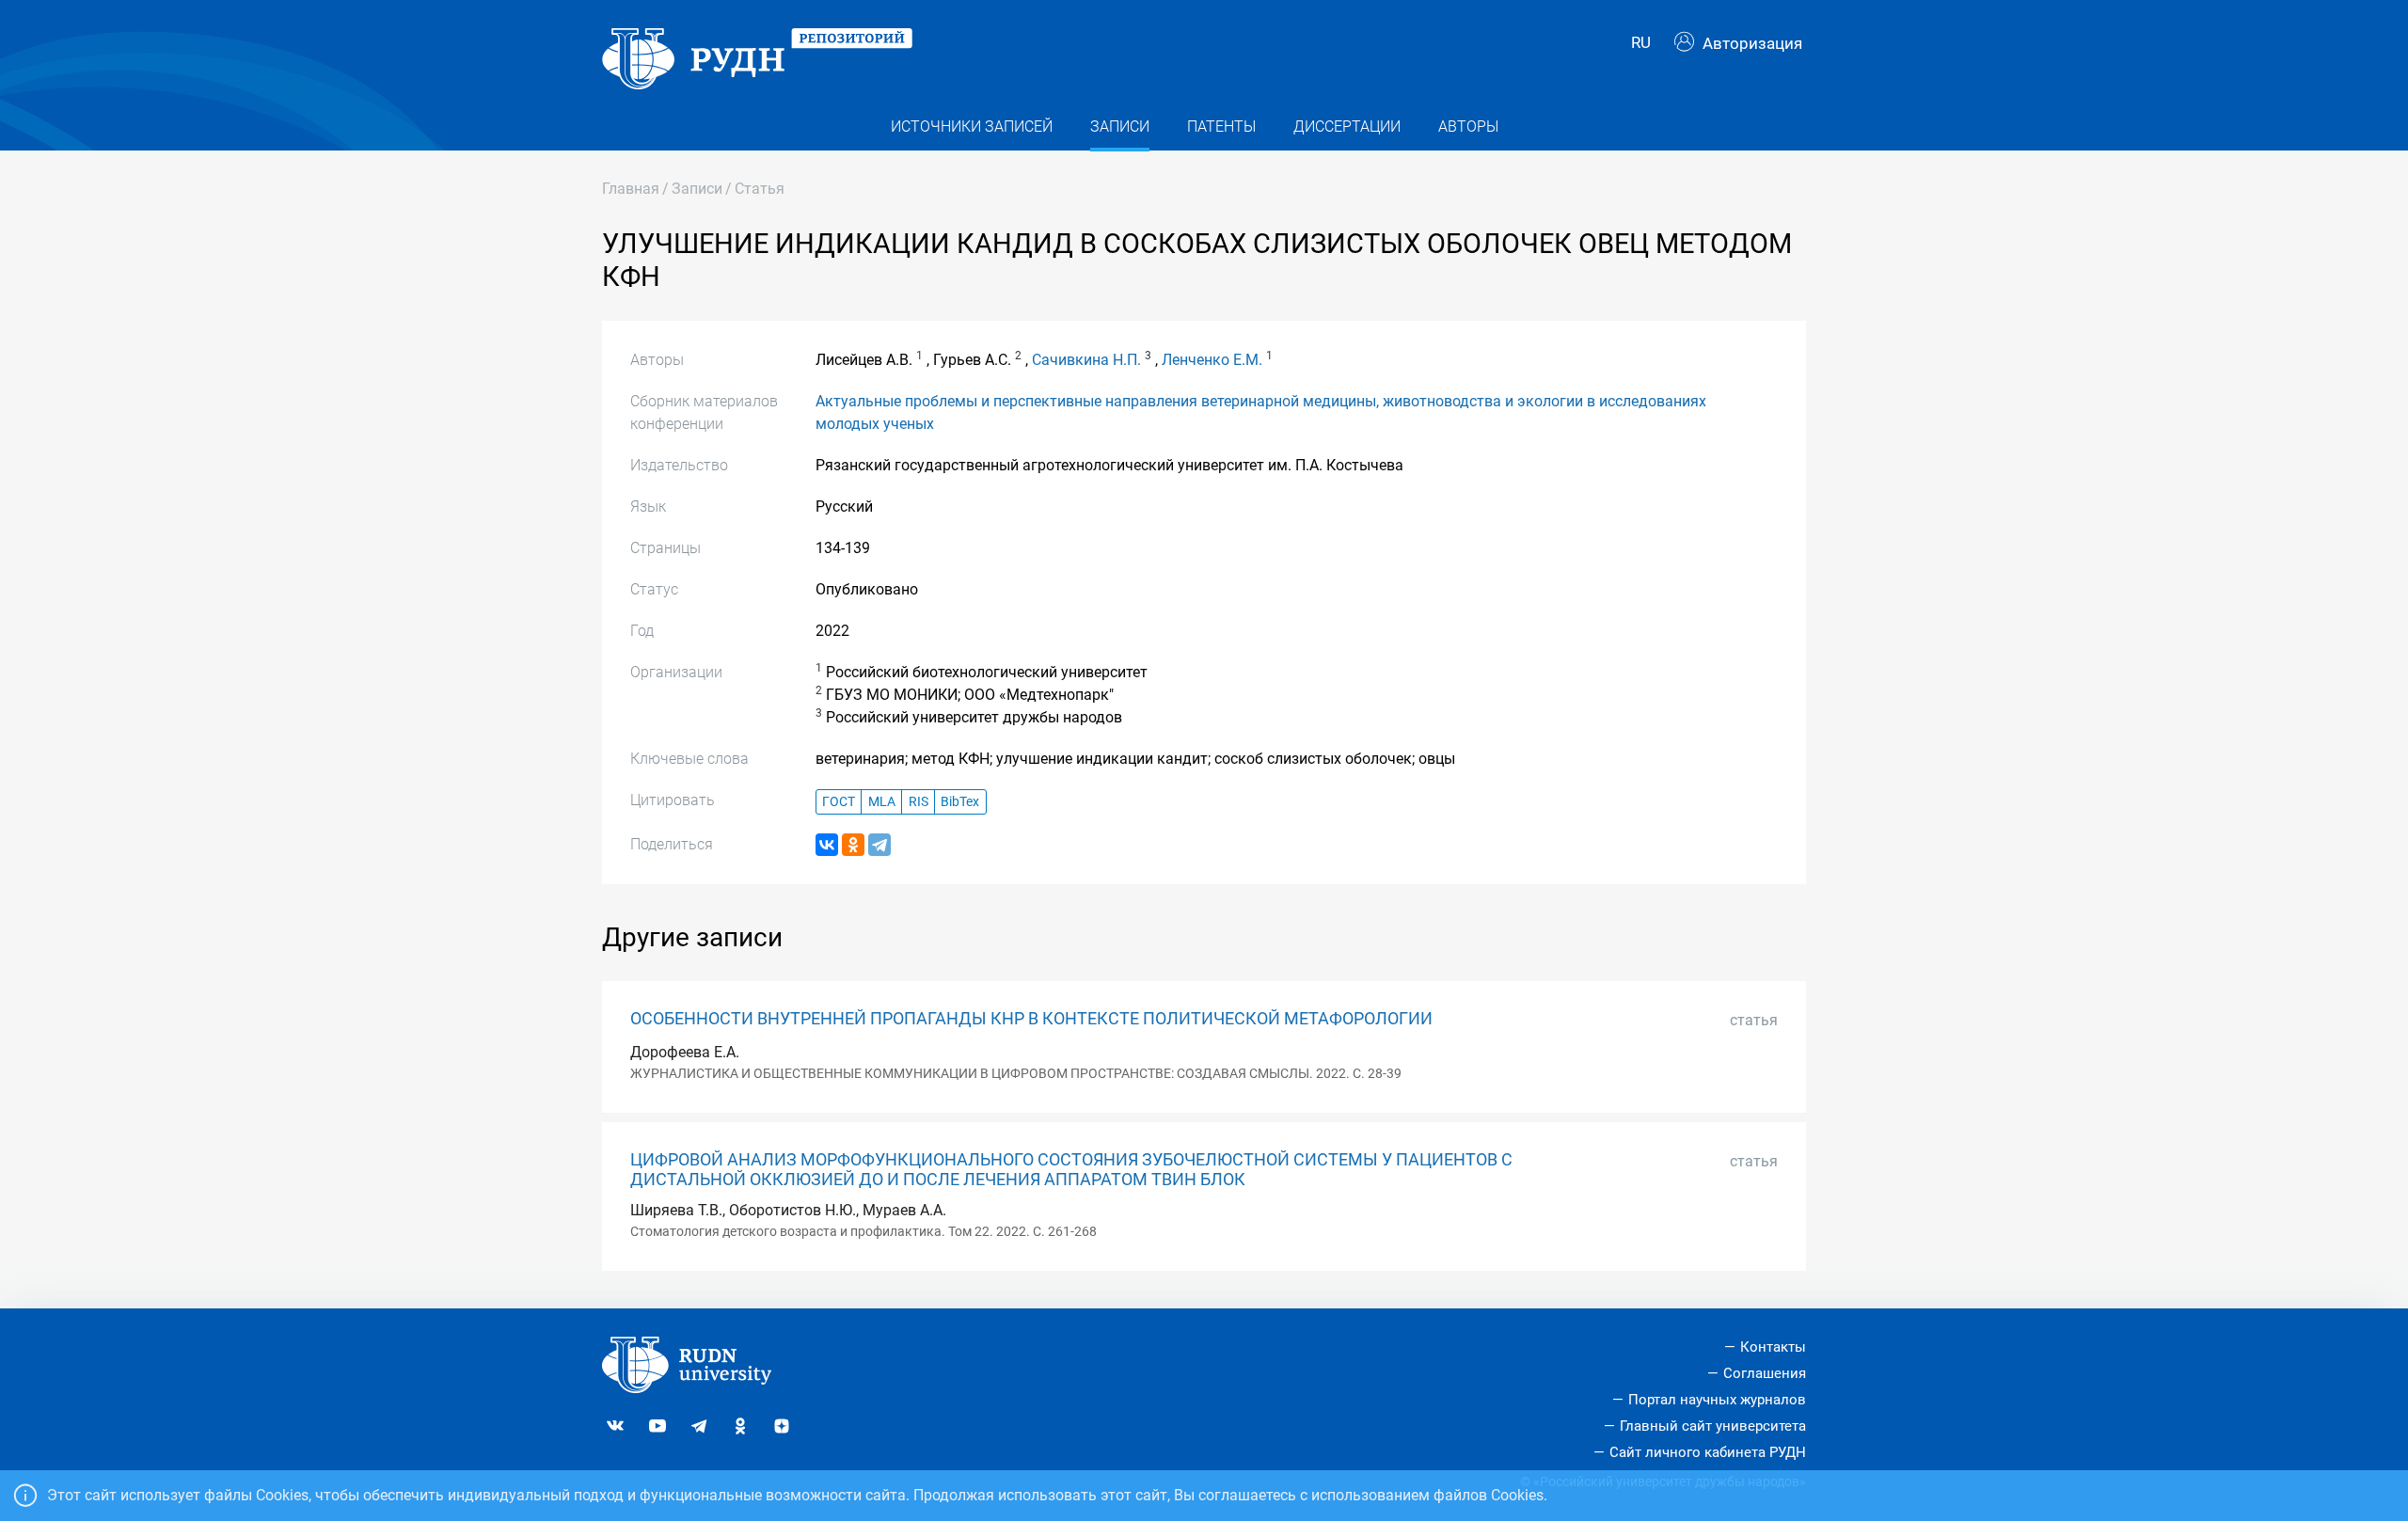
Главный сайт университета (1713, 1426)
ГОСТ (839, 802)
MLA (882, 802)
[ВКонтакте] (827, 845)
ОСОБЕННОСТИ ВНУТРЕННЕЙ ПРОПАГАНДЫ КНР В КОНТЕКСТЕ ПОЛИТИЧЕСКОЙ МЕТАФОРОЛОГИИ (1031, 1019)
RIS (919, 802)
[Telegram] (879, 845)
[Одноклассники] (853, 845)
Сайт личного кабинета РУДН (1708, 1452)
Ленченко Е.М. (1212, 360)
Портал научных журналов (1717, 1400)
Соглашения (1765, 1373)
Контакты (1773, 1347)
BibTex (960, 802)
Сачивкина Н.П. (1086, 360)
